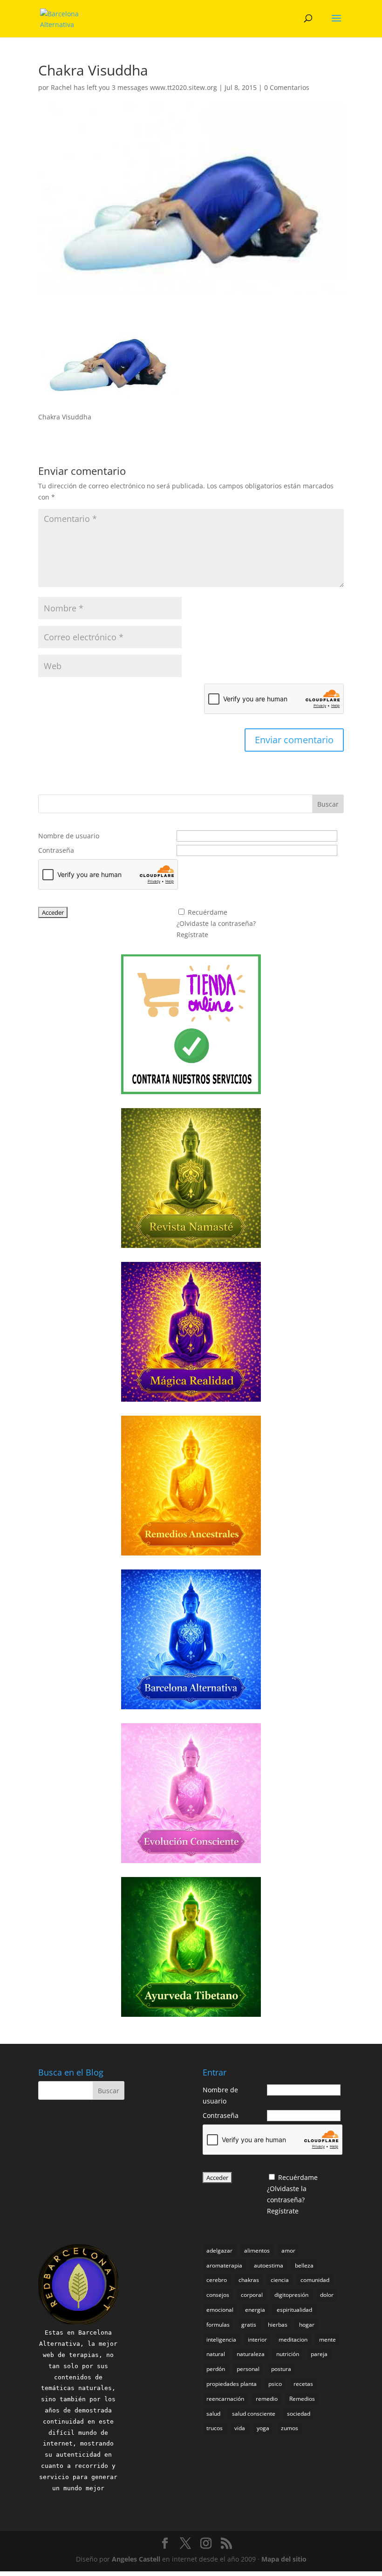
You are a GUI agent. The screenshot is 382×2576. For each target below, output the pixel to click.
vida (240, 2428)
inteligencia (221, 2340)
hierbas (278, 2325)
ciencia (280, 2280)
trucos (215, 2428)
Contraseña (56, 850)
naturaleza (251, 2354)
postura (281, 2369)
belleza (304, 2265)
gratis (249, 2325)
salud (213, 2414)
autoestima (269, 2265)
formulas (218, 2325)
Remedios (302, 2399)
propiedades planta (232, 2384)
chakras (249, 2280)
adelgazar (219, 2251)
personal (248, 2369)
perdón (216, 2369)
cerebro (217, 2280)
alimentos (257, 2251)
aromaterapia (224, 2265)
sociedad (299, 2414)
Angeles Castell (136, 2559)
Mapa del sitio (284, 2559)
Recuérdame (208, 912)
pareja (319, 2354)
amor (288, 2251)
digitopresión (291, 2295)
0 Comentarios (287, 87)
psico (275, 2384)
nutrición (288, 2354)
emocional (220, 2310)
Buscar (328, 804)
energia (255, 2310)
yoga (263, 2428)
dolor (327, 2295)
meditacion (293, 2340)
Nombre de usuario (69, 836)
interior (257, 2340)
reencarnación (225, 2399)
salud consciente (254, 2414)
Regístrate (192, 935)
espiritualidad (294, 2310)
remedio (267, 2399)
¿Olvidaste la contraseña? (216, 923)
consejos (218, 2295)
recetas (303, 2384)
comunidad (315, 2280)
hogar (307, 2325)
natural (216, 2354)
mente (327, 2340)
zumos (290, 2428)
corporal (252, 2295)
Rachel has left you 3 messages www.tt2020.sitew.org (134, 87)
